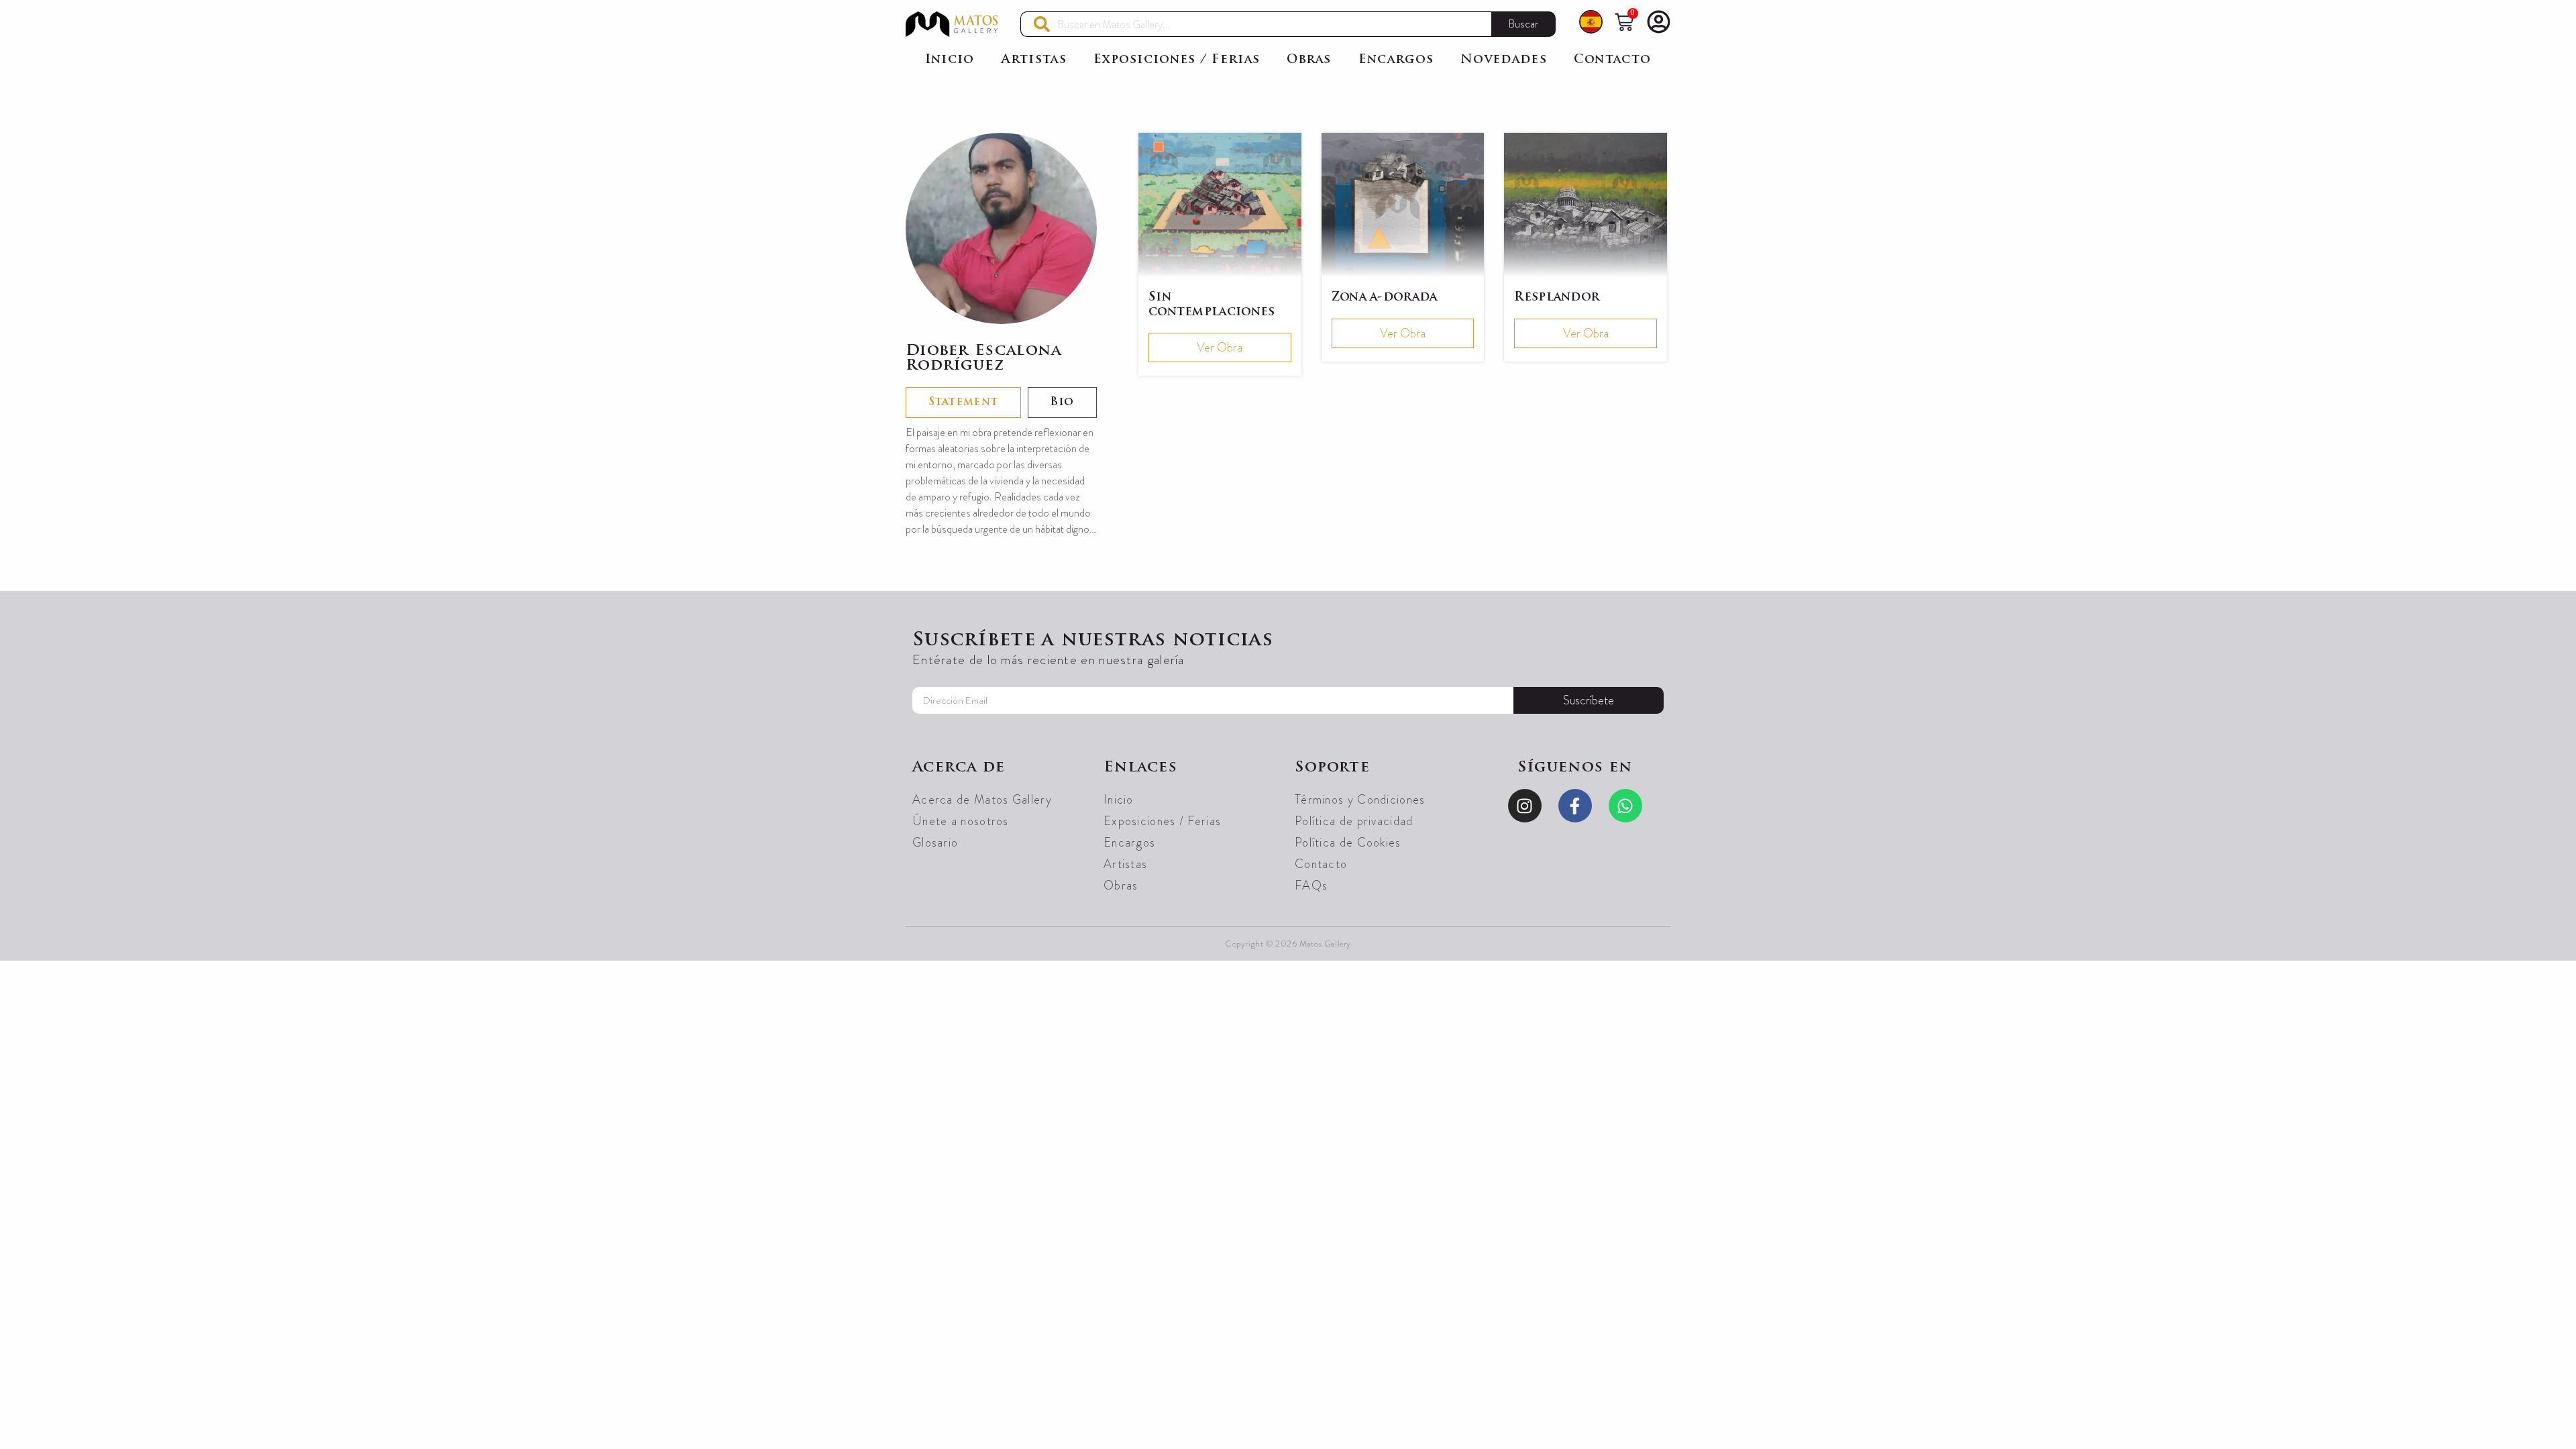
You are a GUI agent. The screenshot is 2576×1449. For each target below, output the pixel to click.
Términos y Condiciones (1360, 800)
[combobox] (1256, 24)
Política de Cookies (1348, 843)
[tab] (963, 402)
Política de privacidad (1354, 821)
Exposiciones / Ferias (1177, 60)
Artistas (1034, 60)
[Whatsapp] (1625, 806)
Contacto (1612, 60)
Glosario (935, 843)
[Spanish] (1591, 24)
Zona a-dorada (1385, 298)
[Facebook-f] (1575, 806)
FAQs (1311, 885)
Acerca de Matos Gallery (982, 800)
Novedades (1504, 60)
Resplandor (1557, 298)
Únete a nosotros (961, 821)
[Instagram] (1525, 806)
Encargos (1396, 60)
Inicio (950, 60)
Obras (1309, 60)
